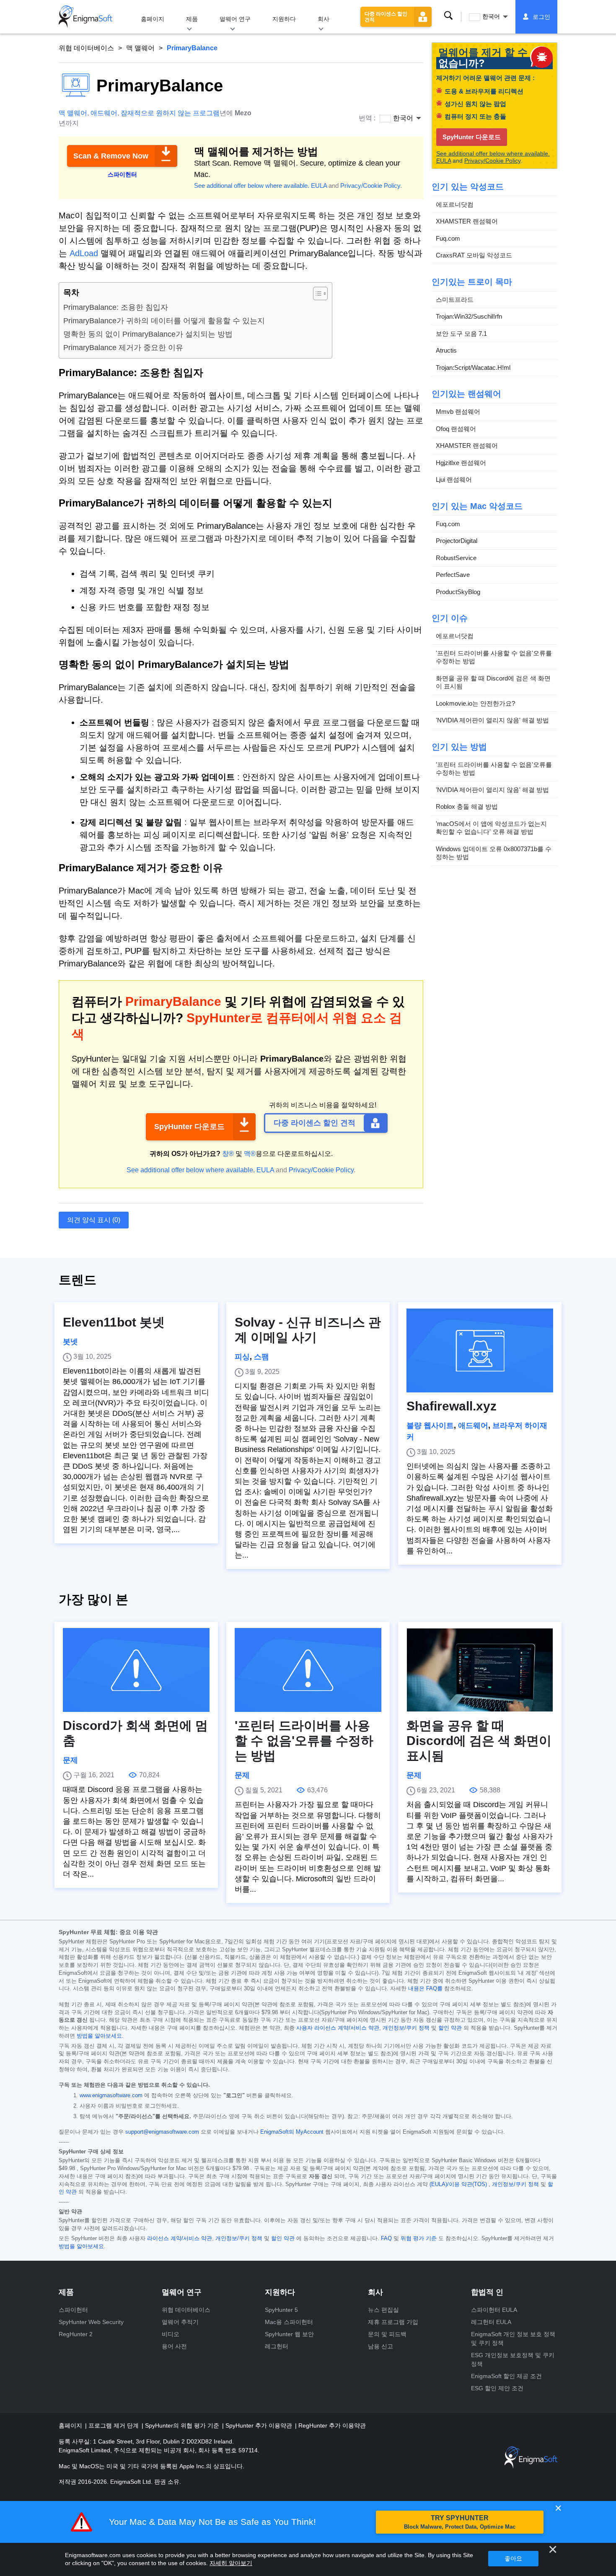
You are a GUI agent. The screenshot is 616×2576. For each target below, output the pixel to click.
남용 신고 (380, 2346)
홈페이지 (153, 19)
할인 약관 (450, 2028)
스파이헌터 (73, 2310)
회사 (324, 19)
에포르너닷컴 (455, 204)
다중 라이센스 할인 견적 (386, 17)
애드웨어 (104, 113)
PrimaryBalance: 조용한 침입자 (116, 307)
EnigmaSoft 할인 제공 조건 (506, 2376)
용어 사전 (174, 2346)
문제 (70, 1760)
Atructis (446, 350)
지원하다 (284, 19)
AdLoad (84, 253)
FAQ (386, 2238)
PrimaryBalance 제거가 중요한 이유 (123, 348)
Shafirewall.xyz (452, 1406)
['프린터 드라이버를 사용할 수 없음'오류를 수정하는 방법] (308, 1670)
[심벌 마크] (85, 17)
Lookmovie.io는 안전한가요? (475, 703)
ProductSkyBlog (458, 592)
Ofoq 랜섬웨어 (456, 429)
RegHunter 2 (76, 2334)
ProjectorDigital (457, 541)
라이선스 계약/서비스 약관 (180, 2238)
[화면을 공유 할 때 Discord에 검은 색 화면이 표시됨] (480, 1670)
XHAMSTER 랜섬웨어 (467, 221)
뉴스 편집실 (383, 2310)
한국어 (491, 16)
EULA (319, 186)
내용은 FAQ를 (425, 1989)
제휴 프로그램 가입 (393, 2322)
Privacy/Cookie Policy (370, 186)
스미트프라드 (455, 300)
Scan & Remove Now (111, 156)
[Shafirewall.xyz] (480, 1350)
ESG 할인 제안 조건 (497, 2388)
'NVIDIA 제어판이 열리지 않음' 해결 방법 (492, 720)
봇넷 (70, 1342)
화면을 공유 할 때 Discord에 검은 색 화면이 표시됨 (493, 682)
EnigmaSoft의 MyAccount (292, 2132)
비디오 (171, 2334)
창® (228, 1154)
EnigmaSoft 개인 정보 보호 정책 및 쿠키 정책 (513, 2338)
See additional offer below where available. (252, 186)
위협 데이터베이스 (86, 48)
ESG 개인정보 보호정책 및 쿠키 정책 (513, 2359)
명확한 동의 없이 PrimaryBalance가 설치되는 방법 (148, 334)
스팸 (261, 1357)
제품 (192, 19)
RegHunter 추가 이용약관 (332, 2425)
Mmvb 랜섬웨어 (458, 412)
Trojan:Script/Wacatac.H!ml (473, 367)
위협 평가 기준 (419, 2238)
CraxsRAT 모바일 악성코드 (474, 255)
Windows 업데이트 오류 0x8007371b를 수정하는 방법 (494, 853)
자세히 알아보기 (231, 2563)
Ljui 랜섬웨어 (454, 479)
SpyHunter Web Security (91, 2322)
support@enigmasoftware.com (162, 2132)
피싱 (242, 1357)
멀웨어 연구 (235, 19)
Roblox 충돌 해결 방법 (467, 806)
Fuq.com (448, 238)
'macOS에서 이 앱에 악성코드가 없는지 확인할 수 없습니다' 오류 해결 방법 (491, 828)
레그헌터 (277, 2346)
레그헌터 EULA (491, 2322)
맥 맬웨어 (140, 48)
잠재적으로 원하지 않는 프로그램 (170, 113)
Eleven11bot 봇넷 (114, 1322)
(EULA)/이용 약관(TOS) (458, 2184)
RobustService (456, 558)
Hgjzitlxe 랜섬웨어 (461, 463)
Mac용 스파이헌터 (289, 2322)
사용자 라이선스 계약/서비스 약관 (338, 2028)
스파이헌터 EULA (494, 2310)
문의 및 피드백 (387, 2334)
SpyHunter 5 (281, 2310)
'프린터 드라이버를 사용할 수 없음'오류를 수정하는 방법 (494, 657)
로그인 (541, 17)
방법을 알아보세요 (99, 2036)
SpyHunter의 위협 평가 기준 (183, 2425)
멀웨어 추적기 (180, 2322)
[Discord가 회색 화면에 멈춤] (136, 1670)
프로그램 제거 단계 (114, 2425)
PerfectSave (453, 575)
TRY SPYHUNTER (460, 2522)
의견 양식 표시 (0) (94, 1220)
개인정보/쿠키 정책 (406, 2028)
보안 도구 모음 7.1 (461, 334)
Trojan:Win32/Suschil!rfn (469, 316)
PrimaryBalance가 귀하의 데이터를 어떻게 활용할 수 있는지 (164, 321)
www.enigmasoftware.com (111, 2096)
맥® (250, 1154)
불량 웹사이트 (430, 1426)
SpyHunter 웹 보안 (289, 2334)
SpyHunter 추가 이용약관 (260, 2425)
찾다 (448, 16)
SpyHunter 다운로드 (189, 1127)
